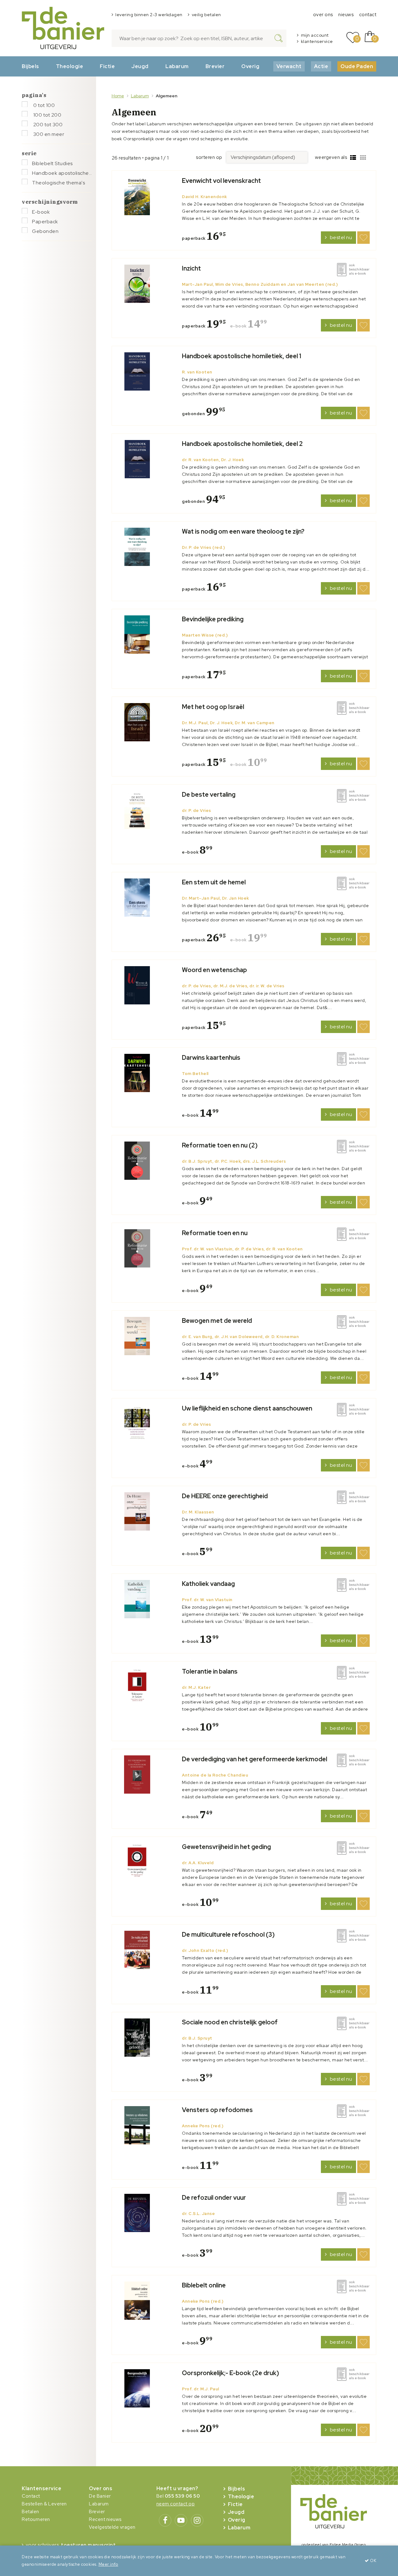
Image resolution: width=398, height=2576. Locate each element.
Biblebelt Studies (52, 163)
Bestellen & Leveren (44, 2504)
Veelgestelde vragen (112, 2527)
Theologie (70, 66)
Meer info (109, 2564)
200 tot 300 (47, 125)
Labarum (177, 66)
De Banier (100, 2496)
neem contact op (176, 2504)
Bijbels (30, 66)
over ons (323, 15)
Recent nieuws (105, 2519)
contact (368, 15)
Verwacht (289, 66)
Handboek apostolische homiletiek (62, 173)
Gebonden (45, 231)
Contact (31, 2496)
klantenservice (317, 41)
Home (118, 96)
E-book (41, 212)
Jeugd (140, 66)
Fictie (107, 66)
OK (373, 2561)
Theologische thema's (58, 183)
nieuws (346, 15)
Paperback (45, 222)
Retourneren (36, 2519)
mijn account (315, 35)
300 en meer (48, 134)
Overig (250, 66)
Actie (321, 66)
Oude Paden (357, 66)
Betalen (30, 2512)
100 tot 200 (47, 115)
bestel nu (341, 237)
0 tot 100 (43, 105)
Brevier (215, 66)
